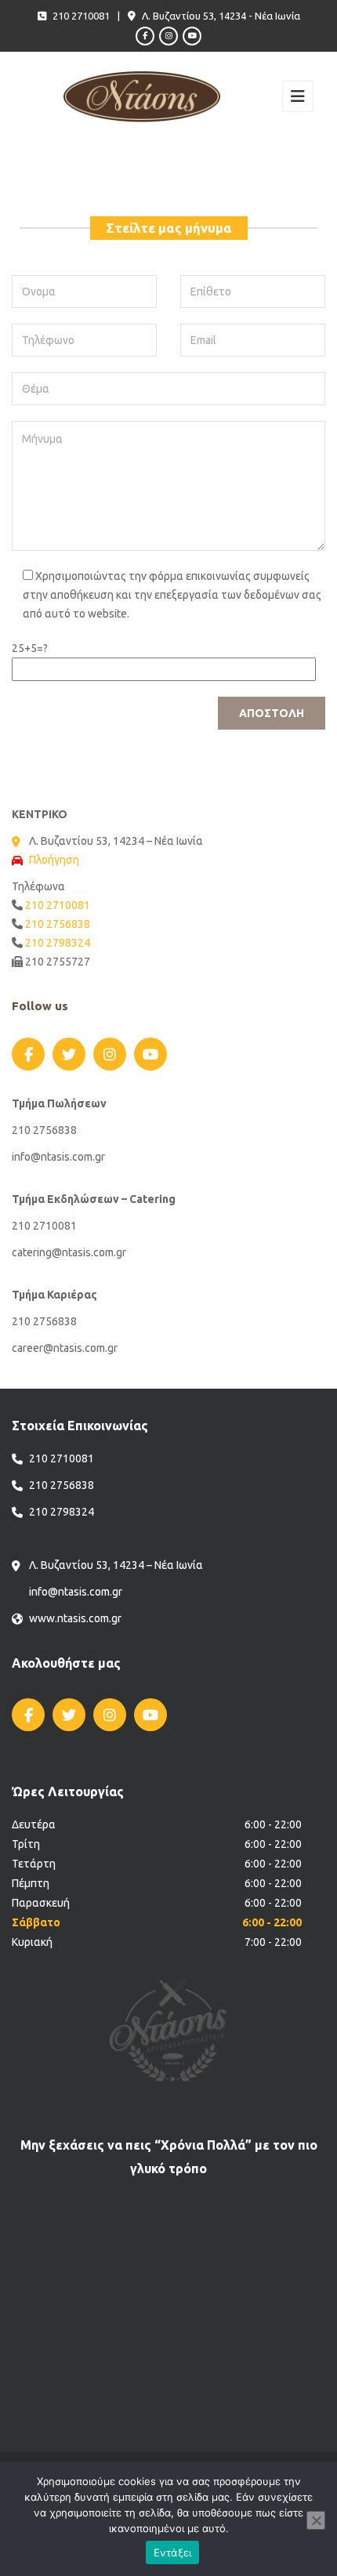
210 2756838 (58, 924)
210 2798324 (58, 943)
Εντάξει (173, 2552)
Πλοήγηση (54, 860)
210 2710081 (58, 905)
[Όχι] (316, 2520)
